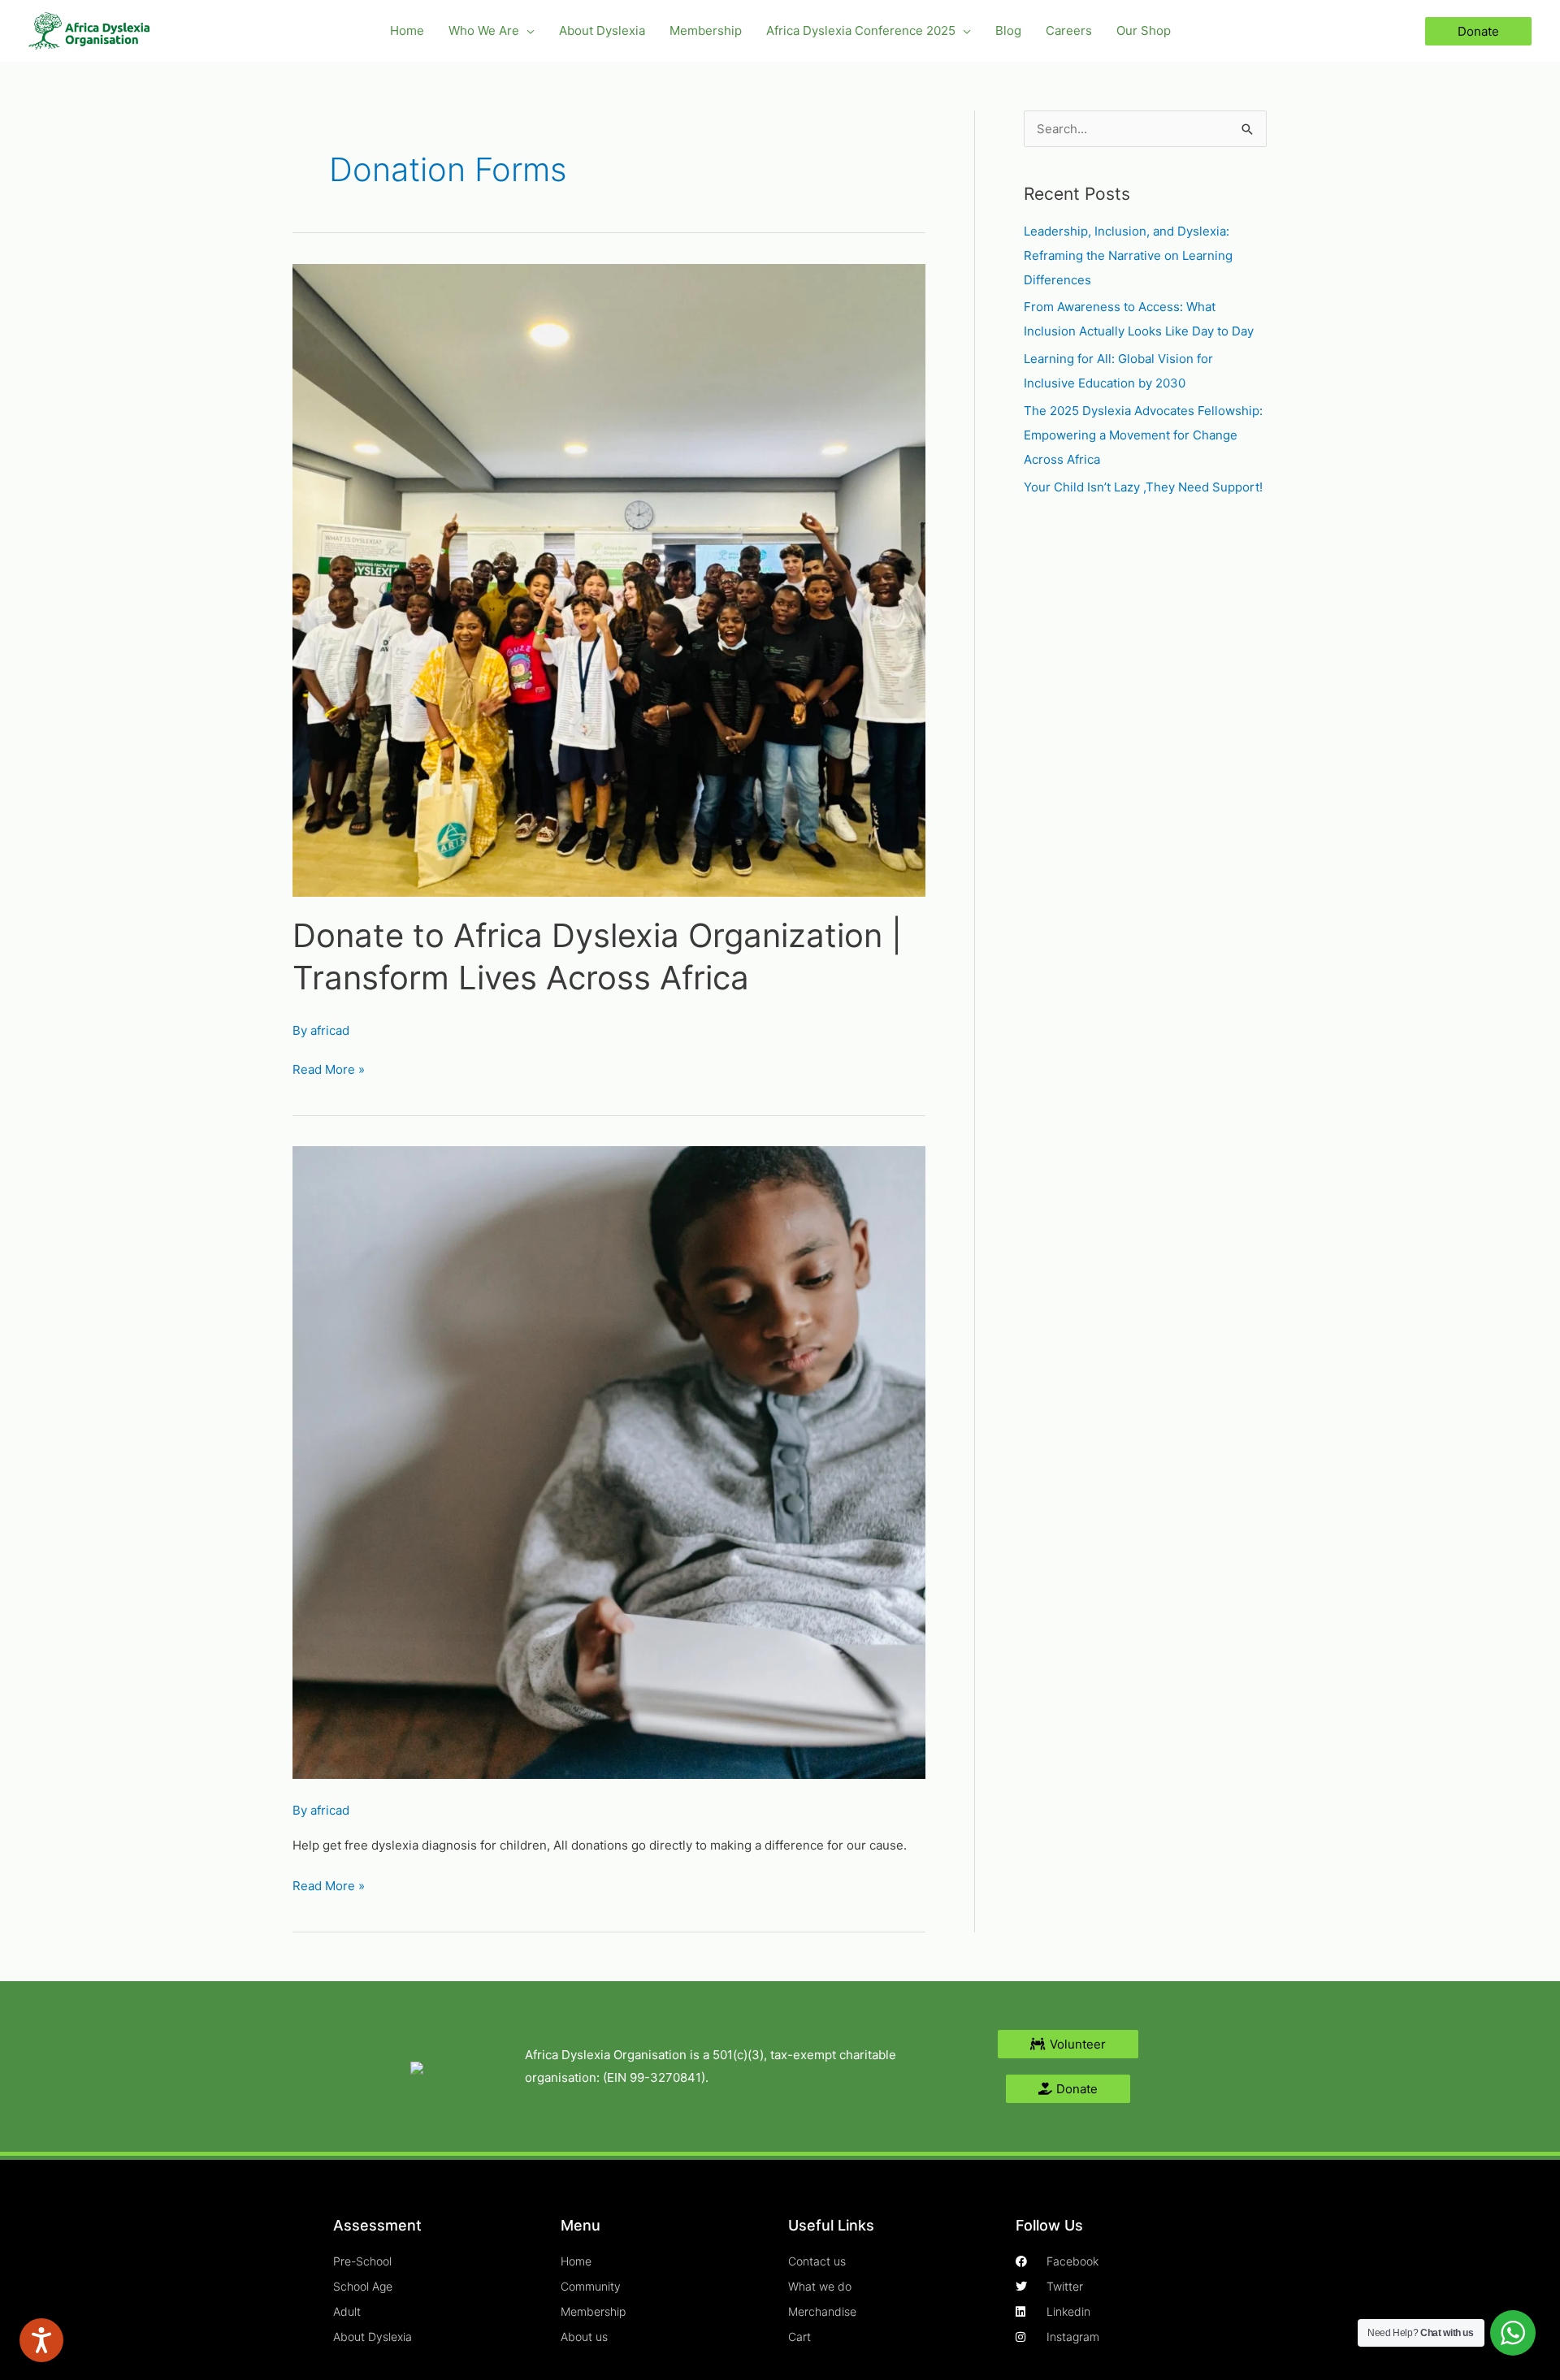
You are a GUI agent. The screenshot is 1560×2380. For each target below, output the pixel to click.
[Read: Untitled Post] (609, 1462)
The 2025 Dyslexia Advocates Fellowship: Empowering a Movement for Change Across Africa (1143, 435)
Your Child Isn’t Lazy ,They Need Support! (1143, 487)
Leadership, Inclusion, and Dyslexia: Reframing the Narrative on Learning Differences (1128, 255)
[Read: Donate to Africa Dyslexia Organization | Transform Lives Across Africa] (609, 580)
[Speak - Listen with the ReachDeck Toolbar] (41, 2340)
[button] (527, 31)
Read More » (329, 1068)
